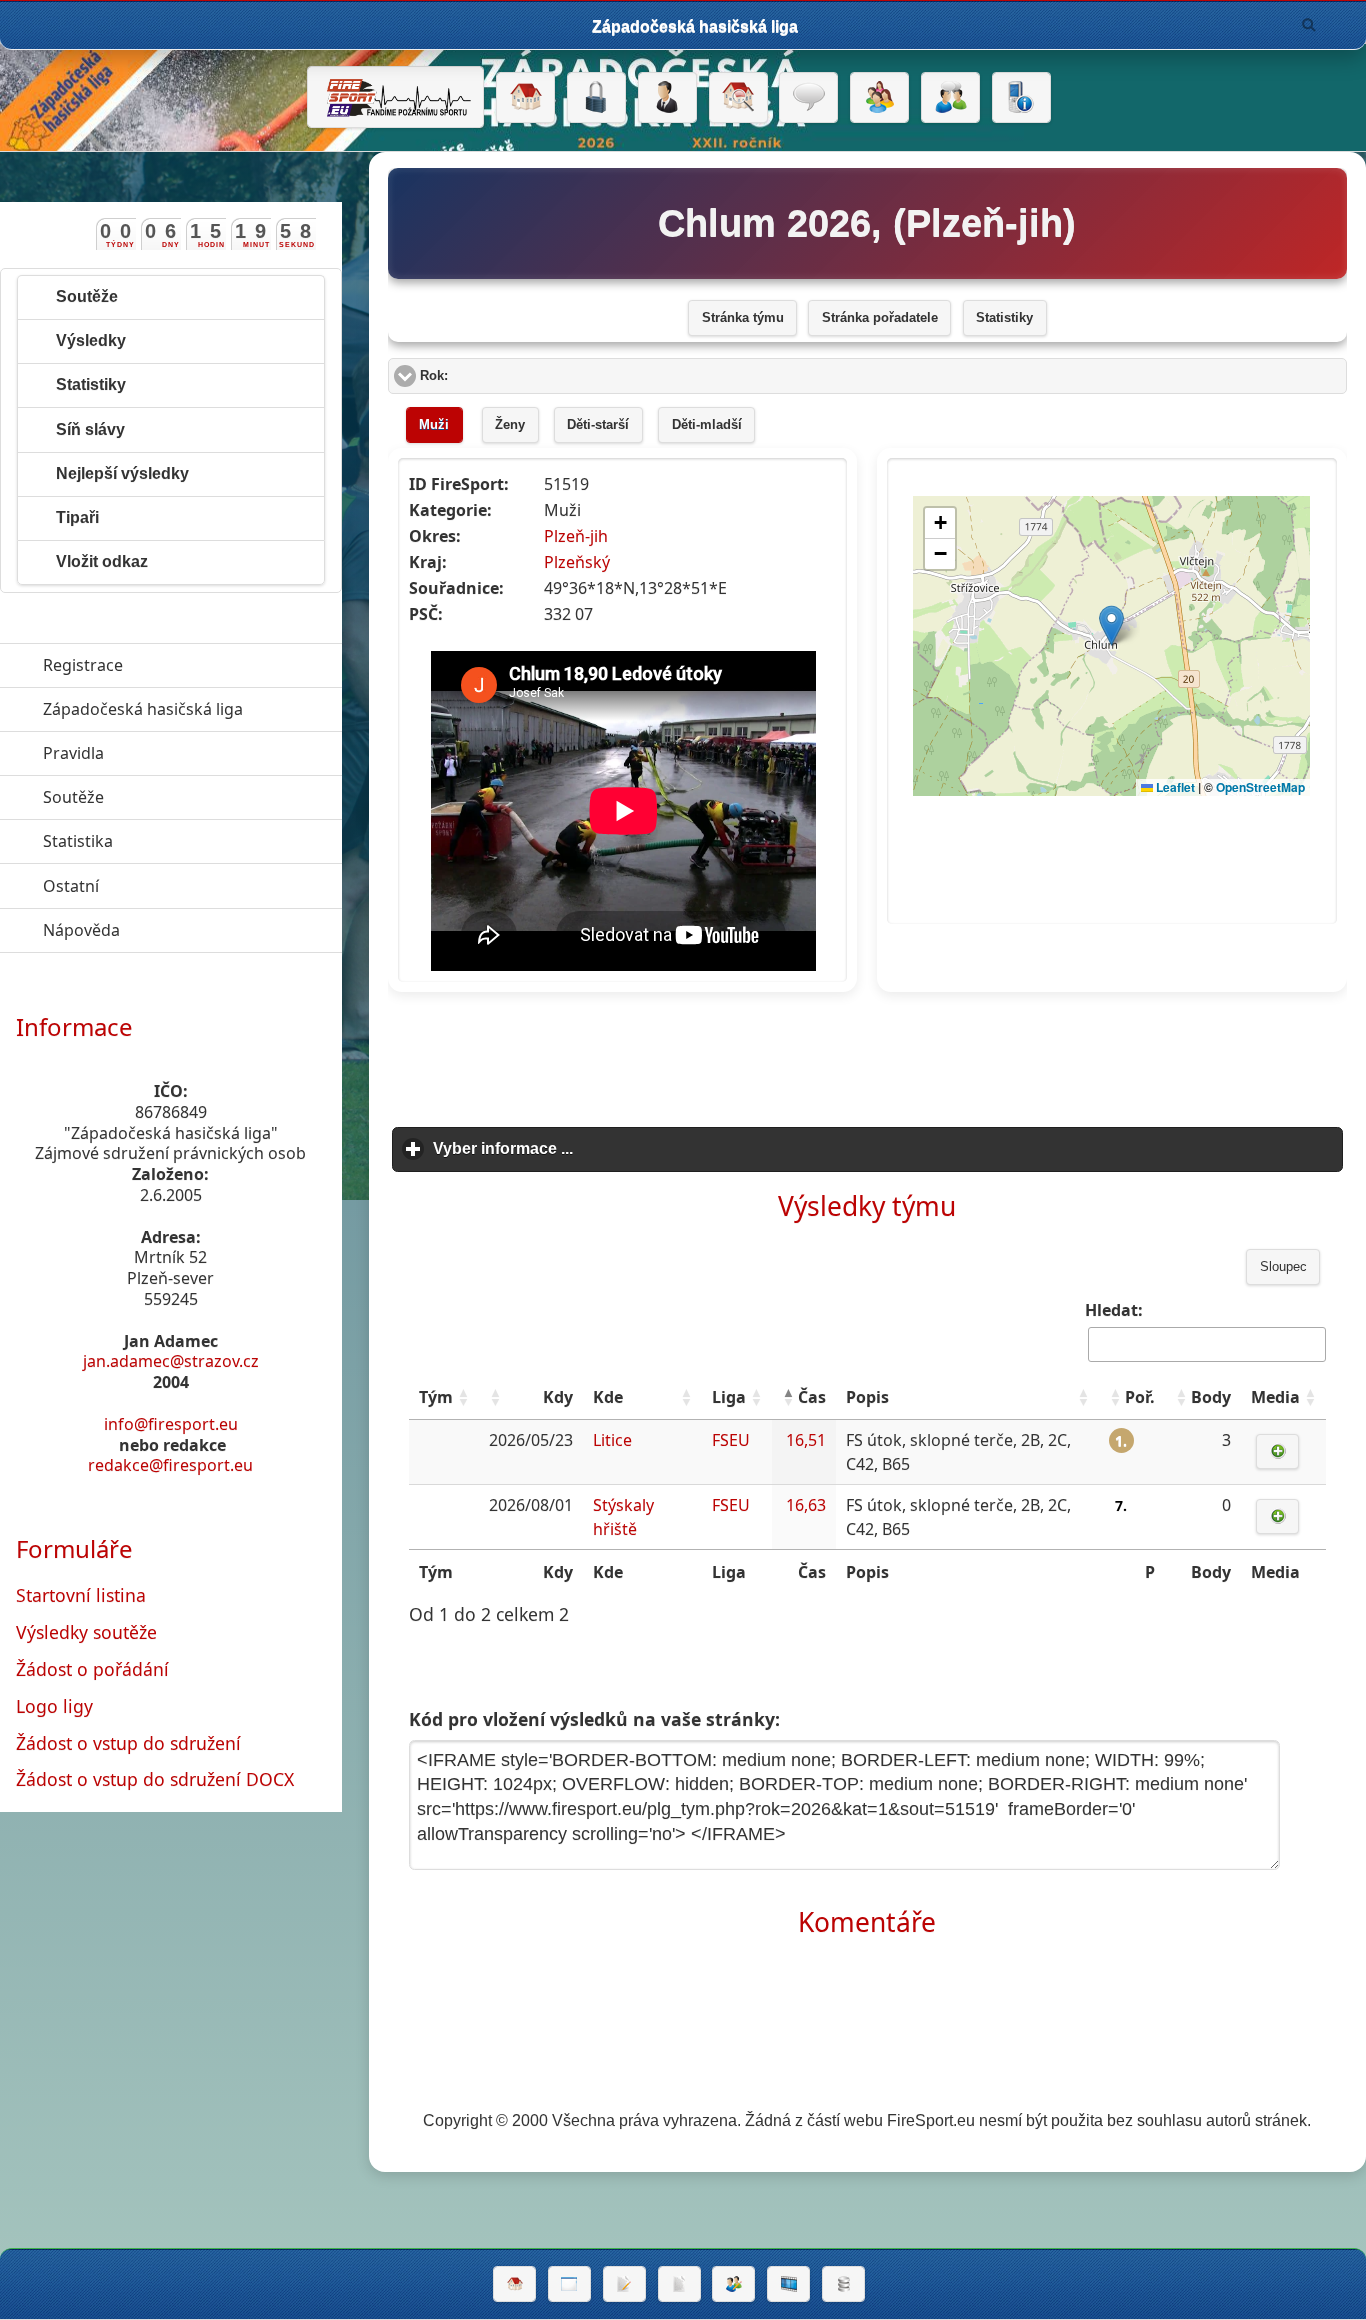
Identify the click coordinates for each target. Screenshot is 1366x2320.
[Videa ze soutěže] (788, 2284)
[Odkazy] (738, 98)
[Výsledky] (679, 2284)
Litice (612, 1440)
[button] (463, 1397)
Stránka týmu (743, 318)
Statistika (170, 841)
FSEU (731, 1440)
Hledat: (1114, 1310)
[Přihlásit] (596, 98)
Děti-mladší (707, 425)
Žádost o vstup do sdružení (128, 1743)
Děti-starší (598, 425)
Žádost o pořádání (92, 1669)
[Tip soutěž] (733, 2284)
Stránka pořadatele (880, 318)
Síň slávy (90, 429)
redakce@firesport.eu (170, 1465)
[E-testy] (879, 98)
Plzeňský (577, 562)
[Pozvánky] (569, 2284)
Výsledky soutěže (86, 1632)
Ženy (510, 425)
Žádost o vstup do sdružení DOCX (155, 1779)
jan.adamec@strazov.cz (171, 1361)
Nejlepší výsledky (122, 473)
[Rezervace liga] (624, 2284)
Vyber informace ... (596, 1148)
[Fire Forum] (950, 98)
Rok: (509, 376)
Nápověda (173, 930)
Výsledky (91, 340)
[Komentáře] (808, 98)
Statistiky (1004, 318)
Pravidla (165, 753)
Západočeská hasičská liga (192, 709)
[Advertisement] (867, 1053)
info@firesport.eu (171, 1424)
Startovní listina (81, 1595)
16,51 (806, 1440)
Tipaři (77, 517)
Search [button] (1309, 25)
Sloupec (1283, 1267)
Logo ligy (54, 1706)
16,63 (806, 1505)
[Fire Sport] (395, 97)
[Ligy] (843, 2284)
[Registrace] (667, 98)
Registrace (83, 665)
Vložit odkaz (102, 561)
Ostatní (163, 886)
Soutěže (87, 296)
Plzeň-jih (576, 536)
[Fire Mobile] (1021, 98)
